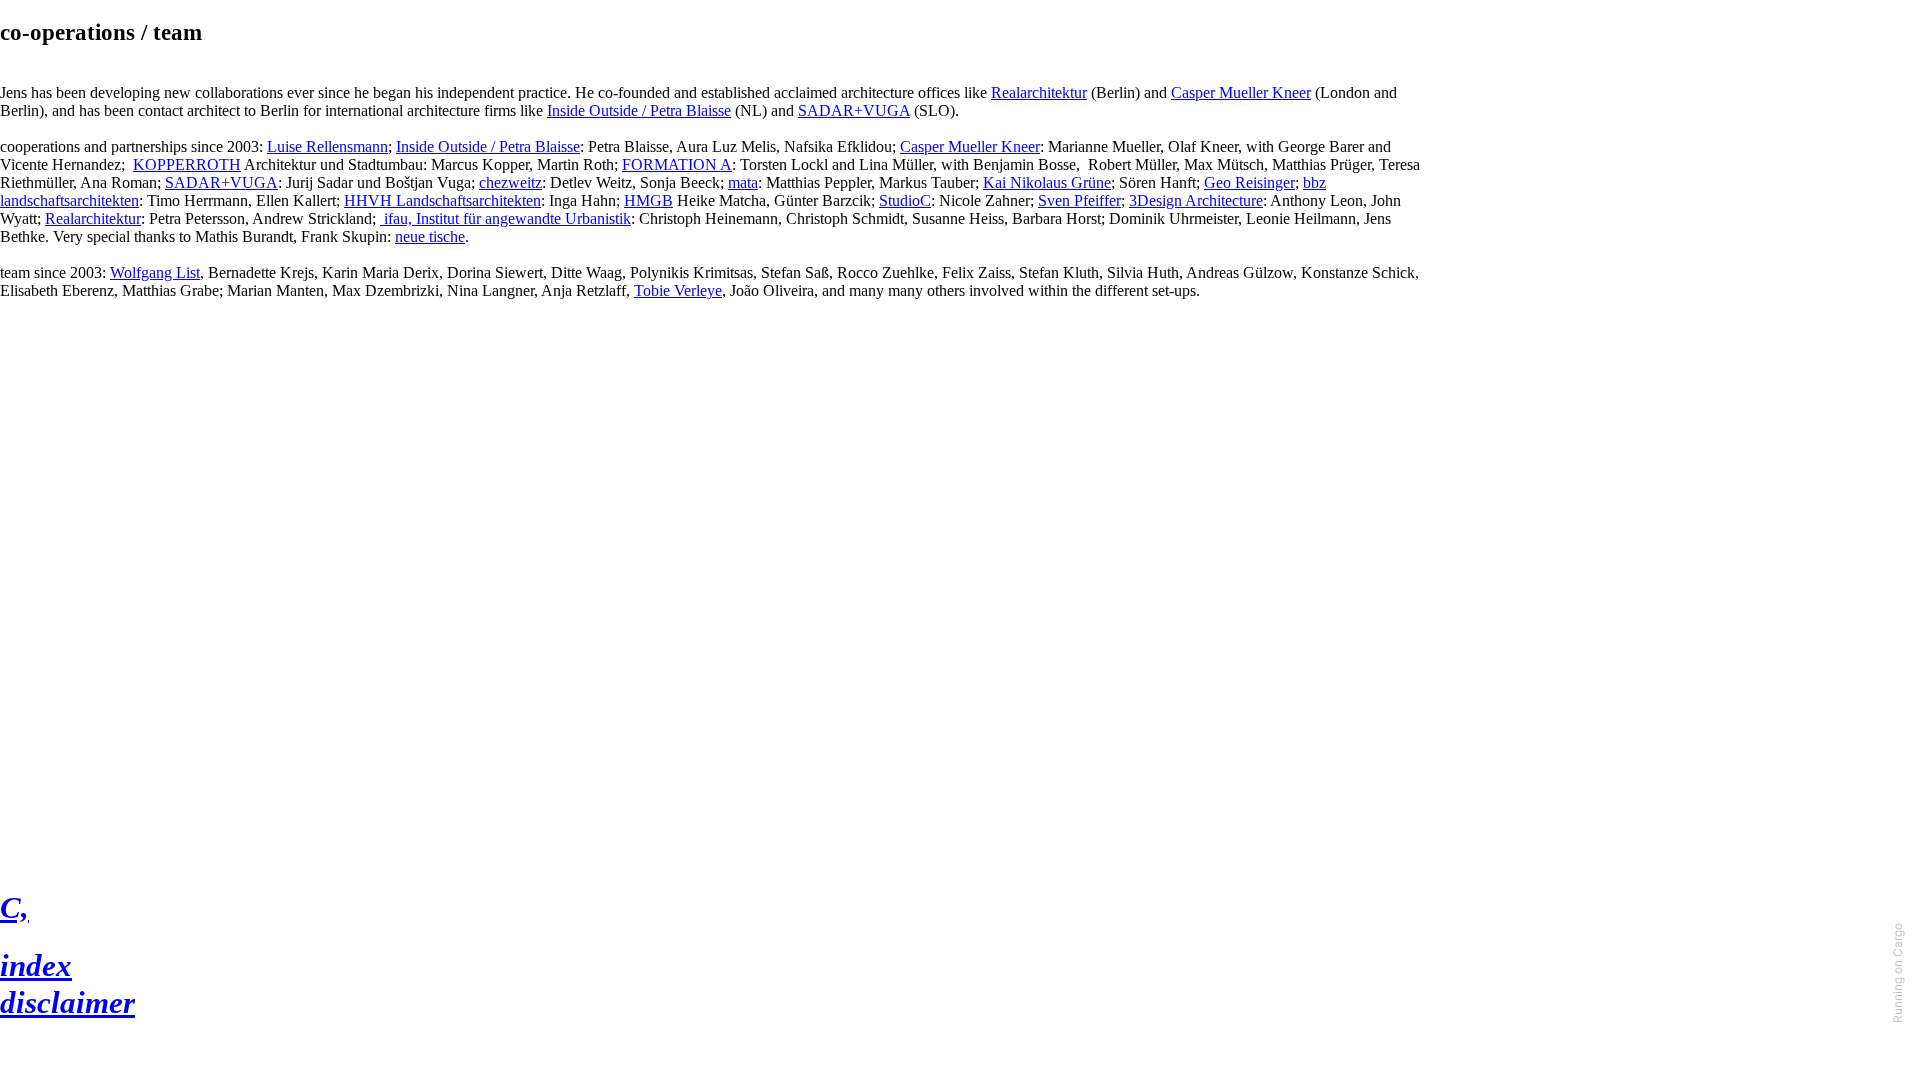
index (36, 965)
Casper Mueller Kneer (1241, 92)
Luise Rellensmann (327, 146)
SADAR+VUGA (854, 110)
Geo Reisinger (1249, 182)
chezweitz (510, 182)
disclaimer (67, 1002)
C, (14, 907)
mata (743, 182)
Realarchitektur (1039, 92)
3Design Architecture (1196, 200)
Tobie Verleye (678, 290)
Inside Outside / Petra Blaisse (639, 110)
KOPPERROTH (187, 164)
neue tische (430, 236)
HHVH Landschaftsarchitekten (442, 200)
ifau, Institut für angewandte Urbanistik (505, 218)
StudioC (905, 200)
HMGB (648, 200)
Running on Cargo (1897, 973)
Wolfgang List (155, 272)
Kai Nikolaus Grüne (1047, 182)
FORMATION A (677, 164)
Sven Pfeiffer (1079, 200)
